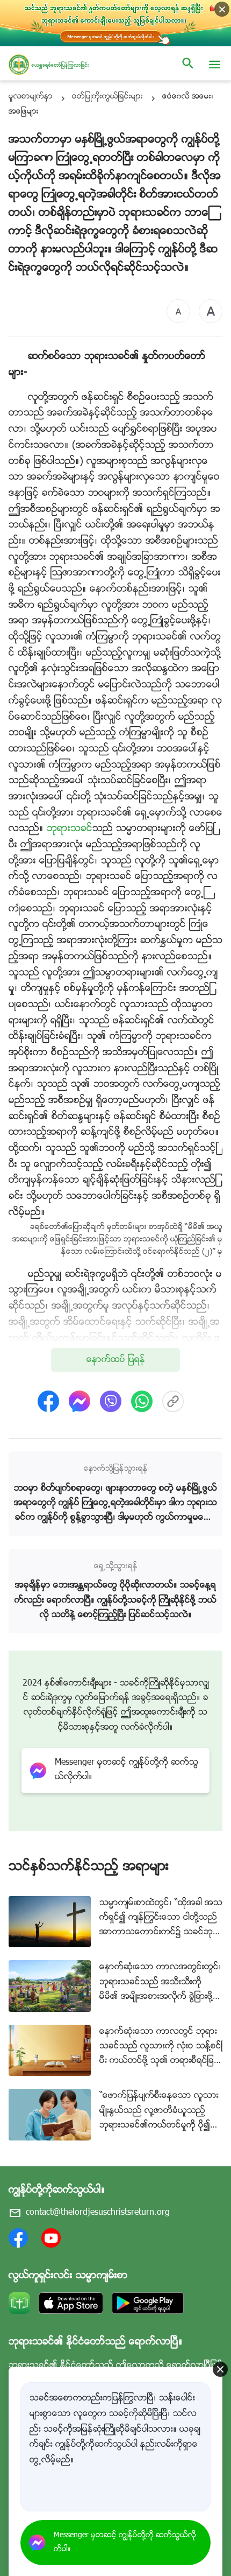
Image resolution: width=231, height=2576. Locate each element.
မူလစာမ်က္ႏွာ (31, 97)
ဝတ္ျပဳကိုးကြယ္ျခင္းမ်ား (107, 97)
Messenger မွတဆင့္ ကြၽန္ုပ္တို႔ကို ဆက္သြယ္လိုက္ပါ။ (125, 2543)
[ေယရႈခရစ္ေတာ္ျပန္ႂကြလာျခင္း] (59, 65)
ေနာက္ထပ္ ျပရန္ (116, 1360)
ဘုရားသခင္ (70, 829)
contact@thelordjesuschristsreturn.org (98, 2213)
